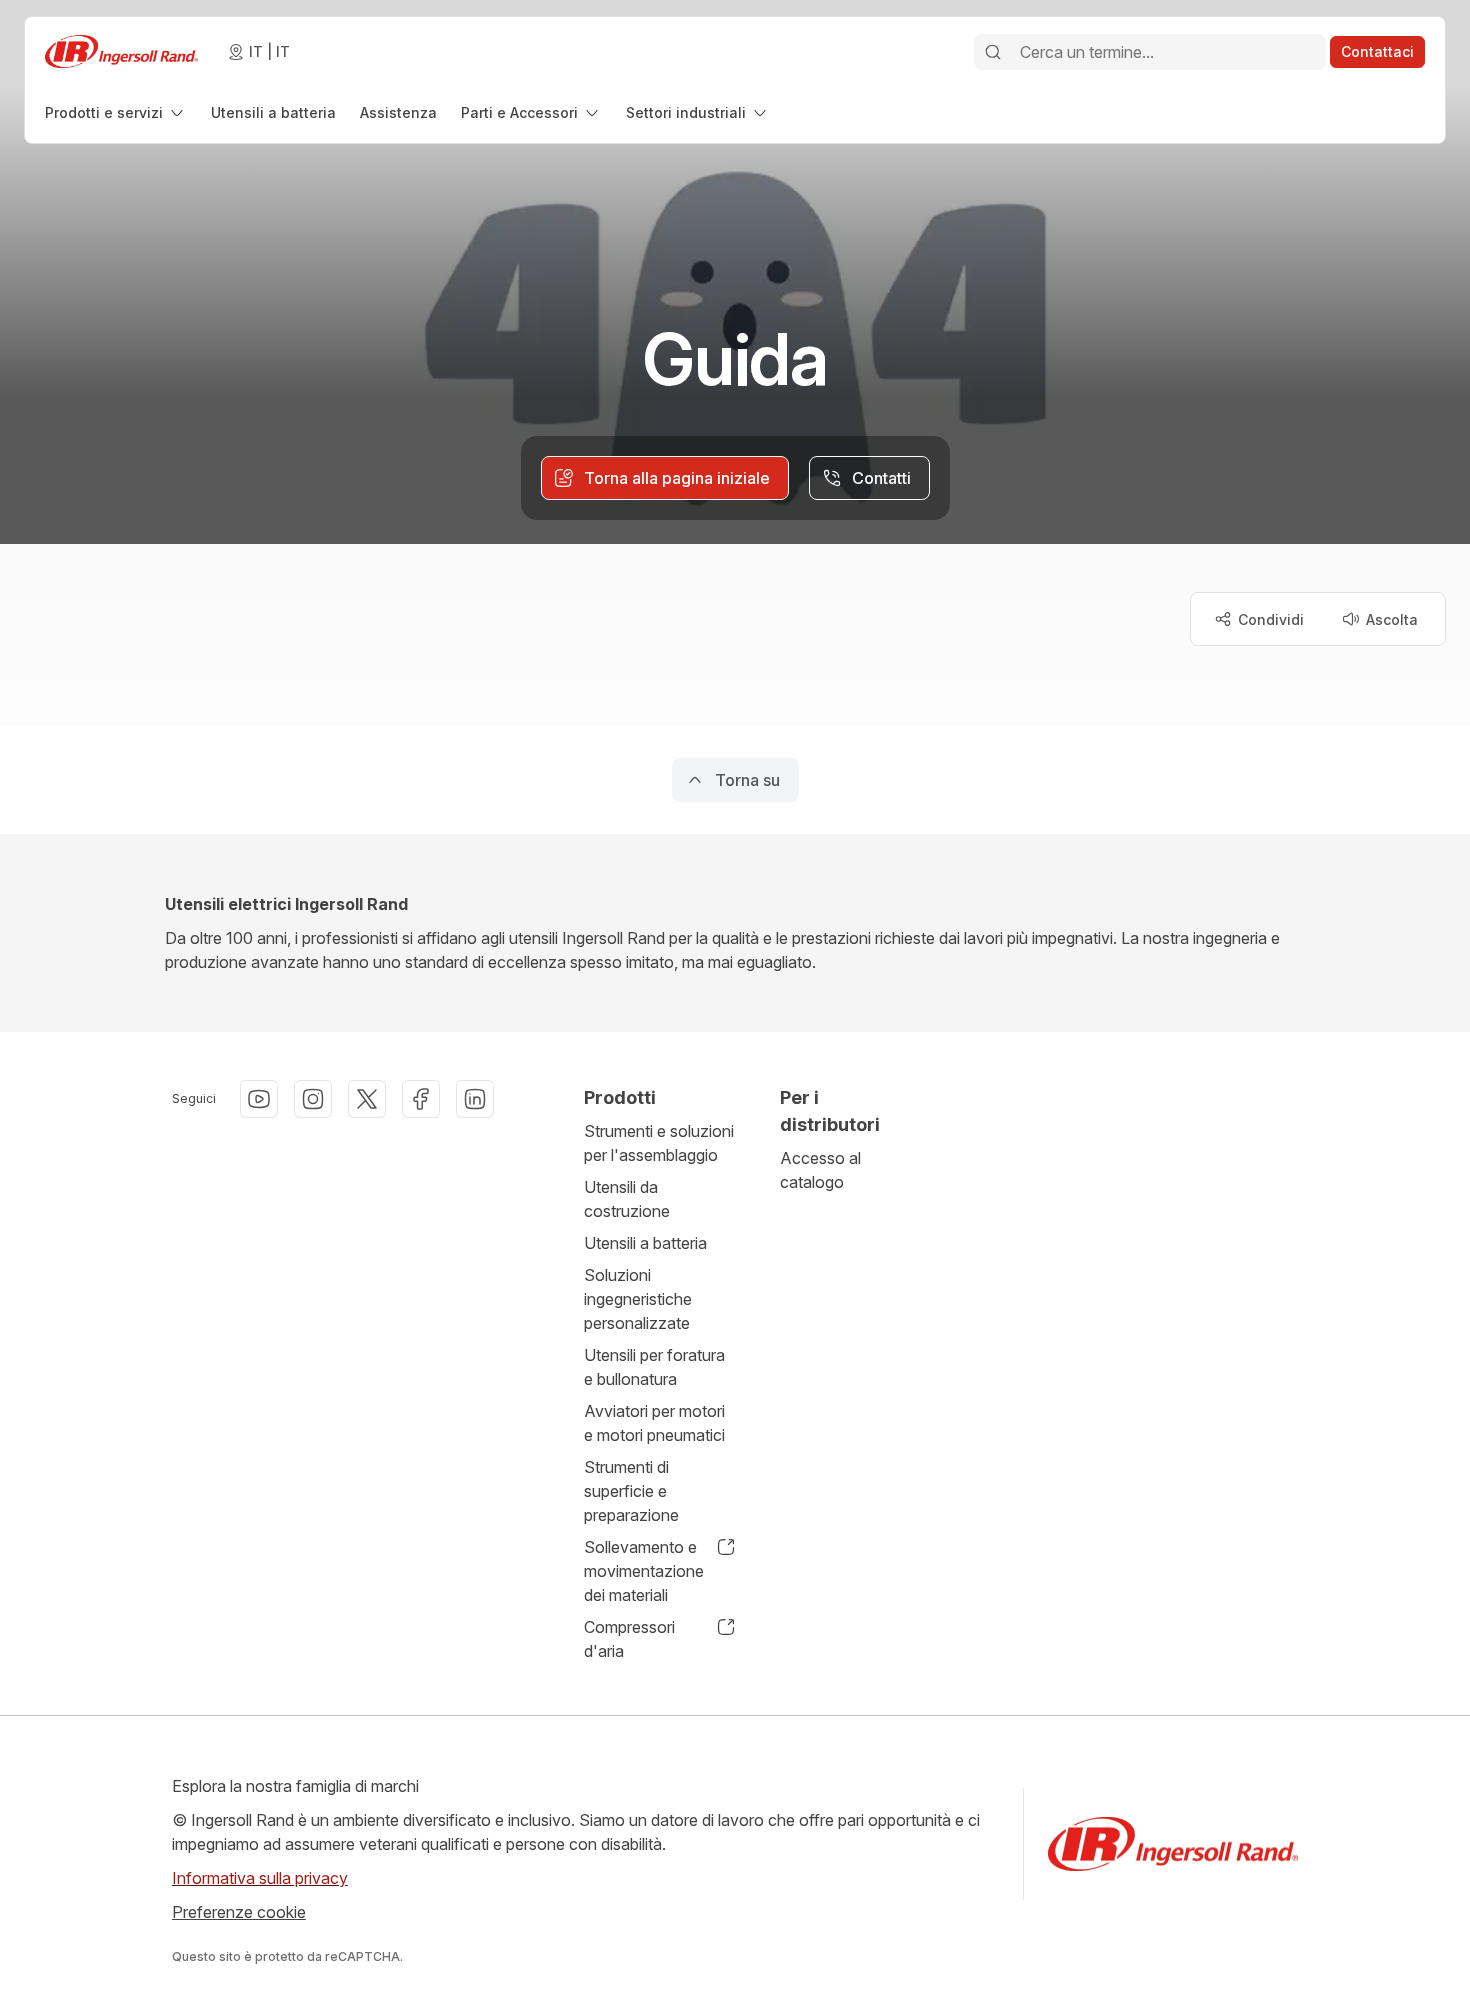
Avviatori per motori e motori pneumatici (654, 1423)
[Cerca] (993, 52)
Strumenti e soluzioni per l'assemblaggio (659, 1143)
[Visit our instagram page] (313, 1099)
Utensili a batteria (645, 1243)
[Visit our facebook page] (421, 1099)
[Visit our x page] (367, 1099)
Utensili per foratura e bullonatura (654, 1367)
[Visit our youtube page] (259, 1099)
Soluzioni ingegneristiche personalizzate (638, 1299)
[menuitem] (116, 112)
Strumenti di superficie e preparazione (631, 1491)
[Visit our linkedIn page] (475, 1099)
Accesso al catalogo (820, 1170)
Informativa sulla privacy (260, 1878)
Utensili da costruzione (627, 1199)
